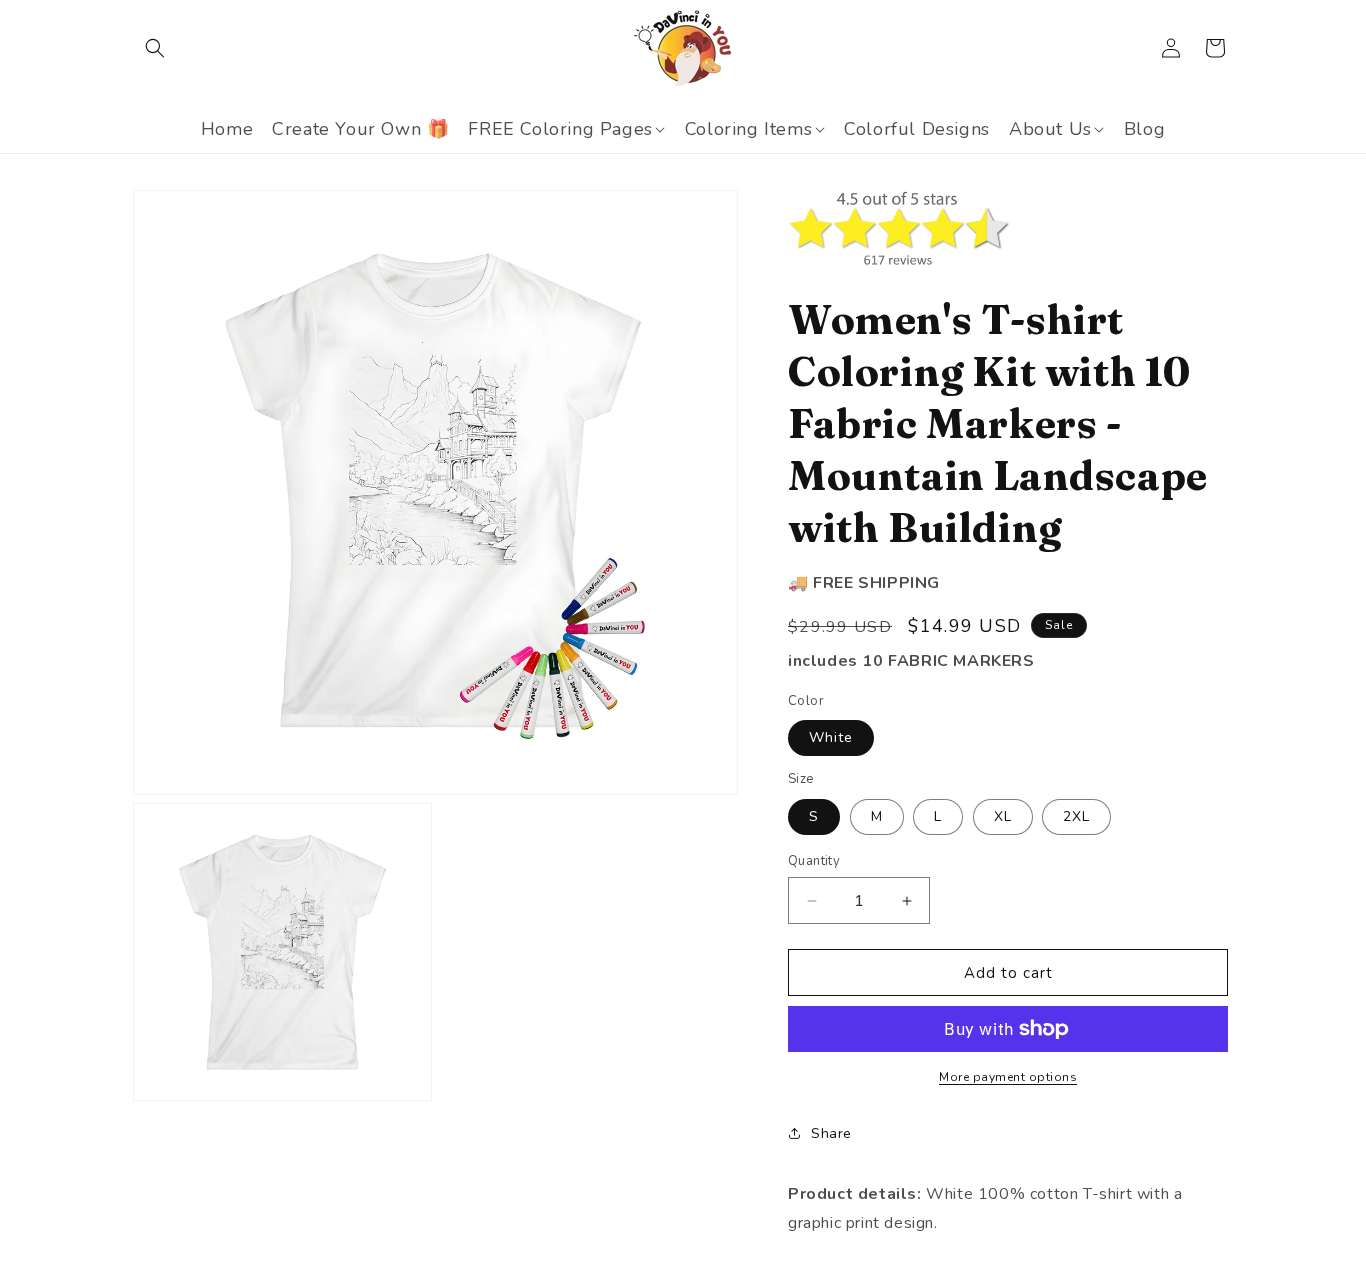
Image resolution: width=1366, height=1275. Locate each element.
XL (1003, 816)
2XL (1076, 816)
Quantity (814, 861)
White (831, 737)
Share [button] (831, 1133)
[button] (155, 48)
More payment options (1008, 1077)
